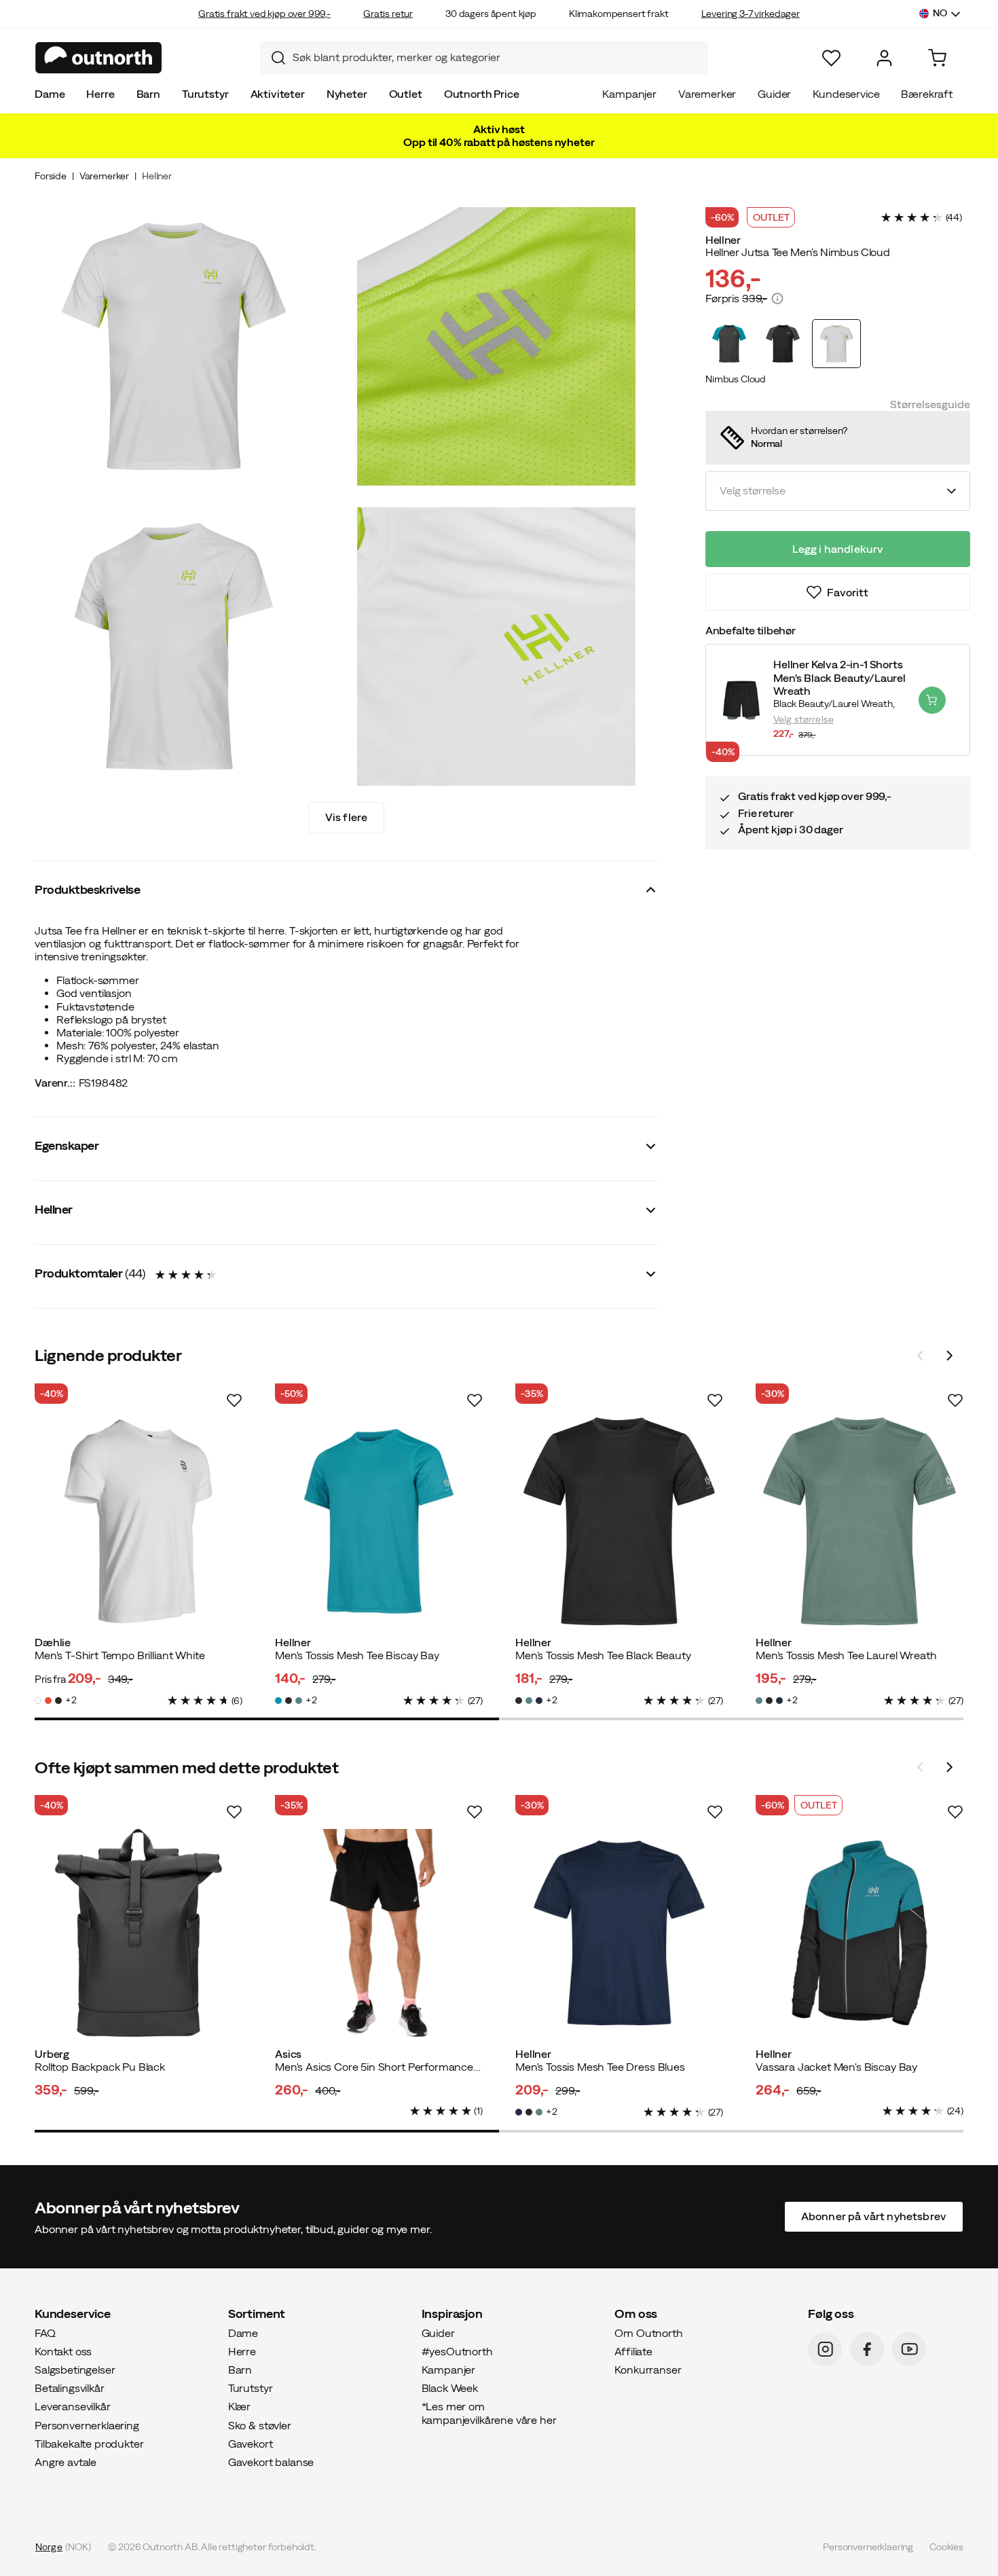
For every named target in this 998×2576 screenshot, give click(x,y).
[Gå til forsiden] (99, 58)
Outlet (406, 94)
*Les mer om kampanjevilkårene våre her (489, 2413)
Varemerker (707, 94)
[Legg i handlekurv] (932, 700)
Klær (239, 2406)
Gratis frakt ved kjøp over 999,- (264, 14)
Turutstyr (205, 94)
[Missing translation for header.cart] (937, 58)
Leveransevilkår (73, 2406)
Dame (50, 94)
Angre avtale (66, 2462)
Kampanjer (629, 94)
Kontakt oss (63, 2351)
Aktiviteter (278, 94)
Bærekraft (927, 94)
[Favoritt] (831, 58)
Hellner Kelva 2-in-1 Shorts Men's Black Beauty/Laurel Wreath (839, 677)
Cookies (946, 2547)
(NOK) (63, 2547)
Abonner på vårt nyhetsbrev (874, 2216)
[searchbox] (497, 57)
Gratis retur (388, 14)
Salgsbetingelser (75, 2370)
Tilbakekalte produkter (89, 2444)
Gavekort (251, 2444)
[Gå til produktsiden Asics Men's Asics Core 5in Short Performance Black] (379, 1933)
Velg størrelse (803, 719)
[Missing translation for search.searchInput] (273, 58)
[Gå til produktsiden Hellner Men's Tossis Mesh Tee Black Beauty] (619, 1521)
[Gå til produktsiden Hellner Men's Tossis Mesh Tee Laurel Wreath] (860, 1521)
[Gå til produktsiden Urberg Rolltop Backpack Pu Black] (138, 1933)
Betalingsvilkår (70, 2388)
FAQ (45, 2333)
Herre (100, 94)
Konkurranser (648, 2370)
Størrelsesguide (930, 404)
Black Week (450, 2388)
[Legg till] (234, 1400)
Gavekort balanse (271, 2462)
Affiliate (633, 2351)
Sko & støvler (260, 2425)
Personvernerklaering (87, 2425)
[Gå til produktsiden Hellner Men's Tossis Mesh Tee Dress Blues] (619, 1933)
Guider (774, 94)
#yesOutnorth (457, 2351)
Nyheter (347, 94)
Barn (148, 94)
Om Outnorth (648, 2333)
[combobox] (484, 58)
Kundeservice (846, 94)
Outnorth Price (482, 94)
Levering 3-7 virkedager (751, 14)
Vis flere (346, 817)
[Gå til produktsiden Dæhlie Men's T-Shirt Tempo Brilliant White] (138, 1521)
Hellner (157, 176)
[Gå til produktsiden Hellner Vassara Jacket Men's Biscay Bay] (860, 1933)
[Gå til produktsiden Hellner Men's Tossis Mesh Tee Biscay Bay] (379, 1521)
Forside (51, 176)
